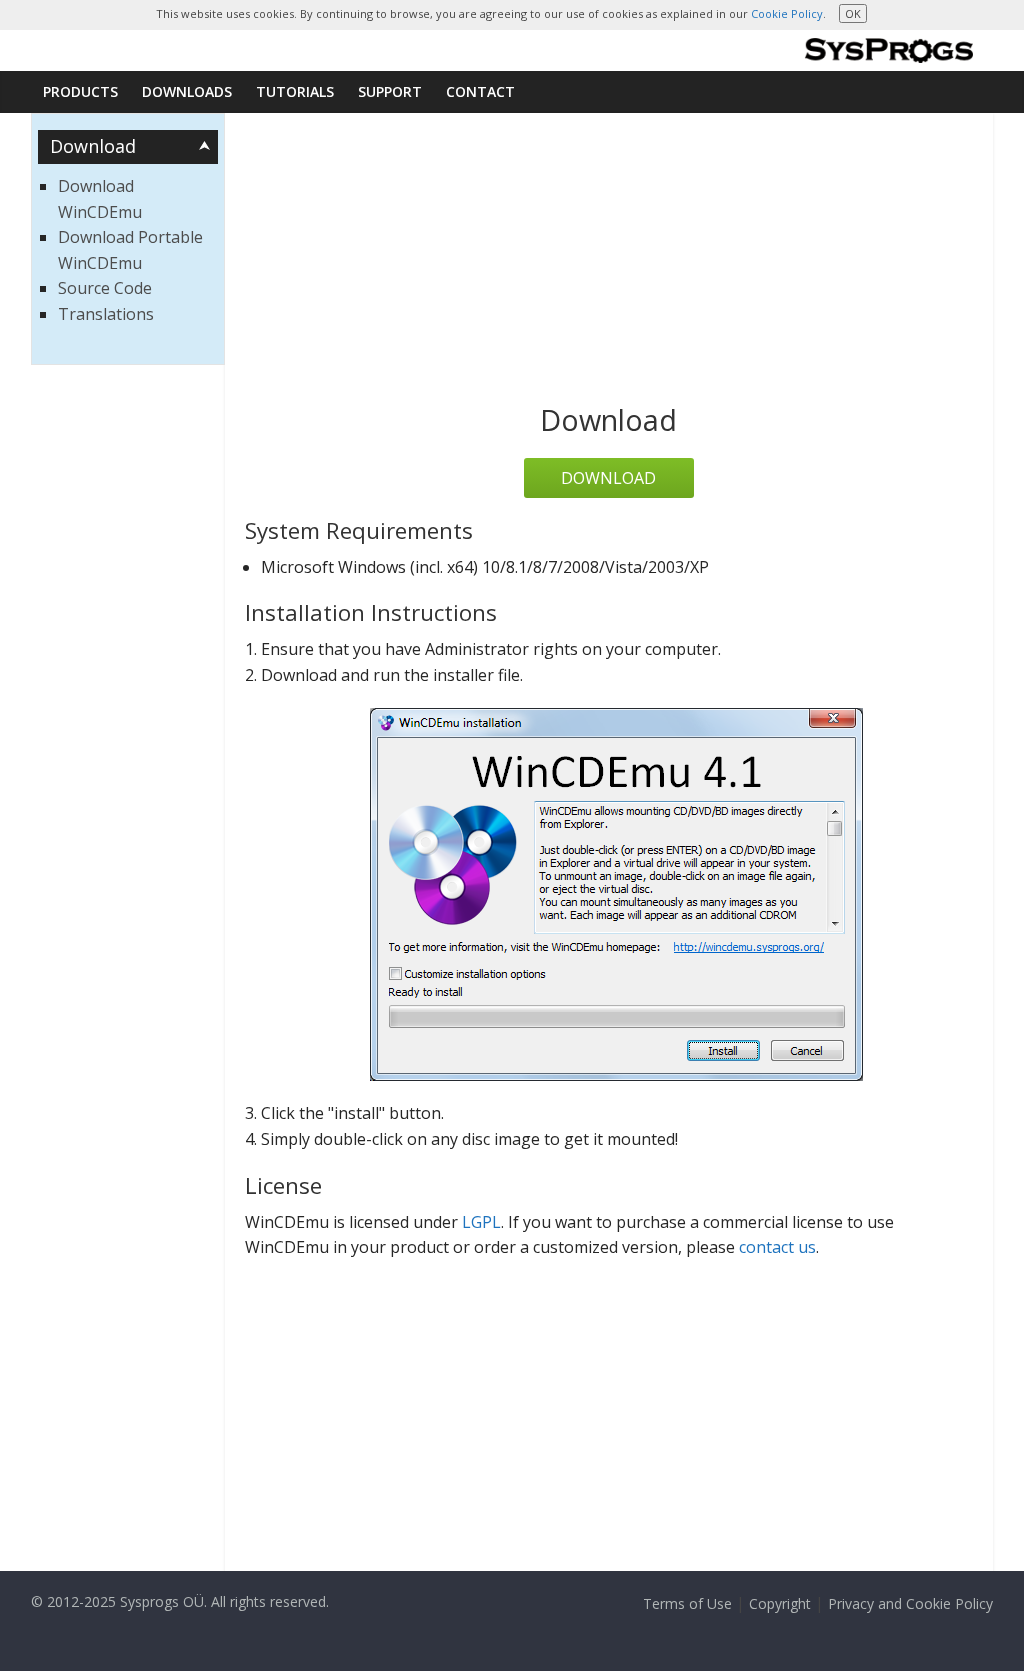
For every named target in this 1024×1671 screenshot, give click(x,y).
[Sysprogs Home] (888, 50)
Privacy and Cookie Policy (910, 1603)
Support (390, 91)
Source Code (105, 288)
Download (608, 478)
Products (80, 91)
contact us (777, 1247)
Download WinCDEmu (100, 199)
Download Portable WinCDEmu (130, 250)
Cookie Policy (787, 13)
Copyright (780, 1603)
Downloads (187, 91)
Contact (480, 91)
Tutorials (295, 91)
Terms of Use (687, 1603)
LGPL (481, 1222)
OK (853, 13)
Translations (106, 314)
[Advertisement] (609, 263)
